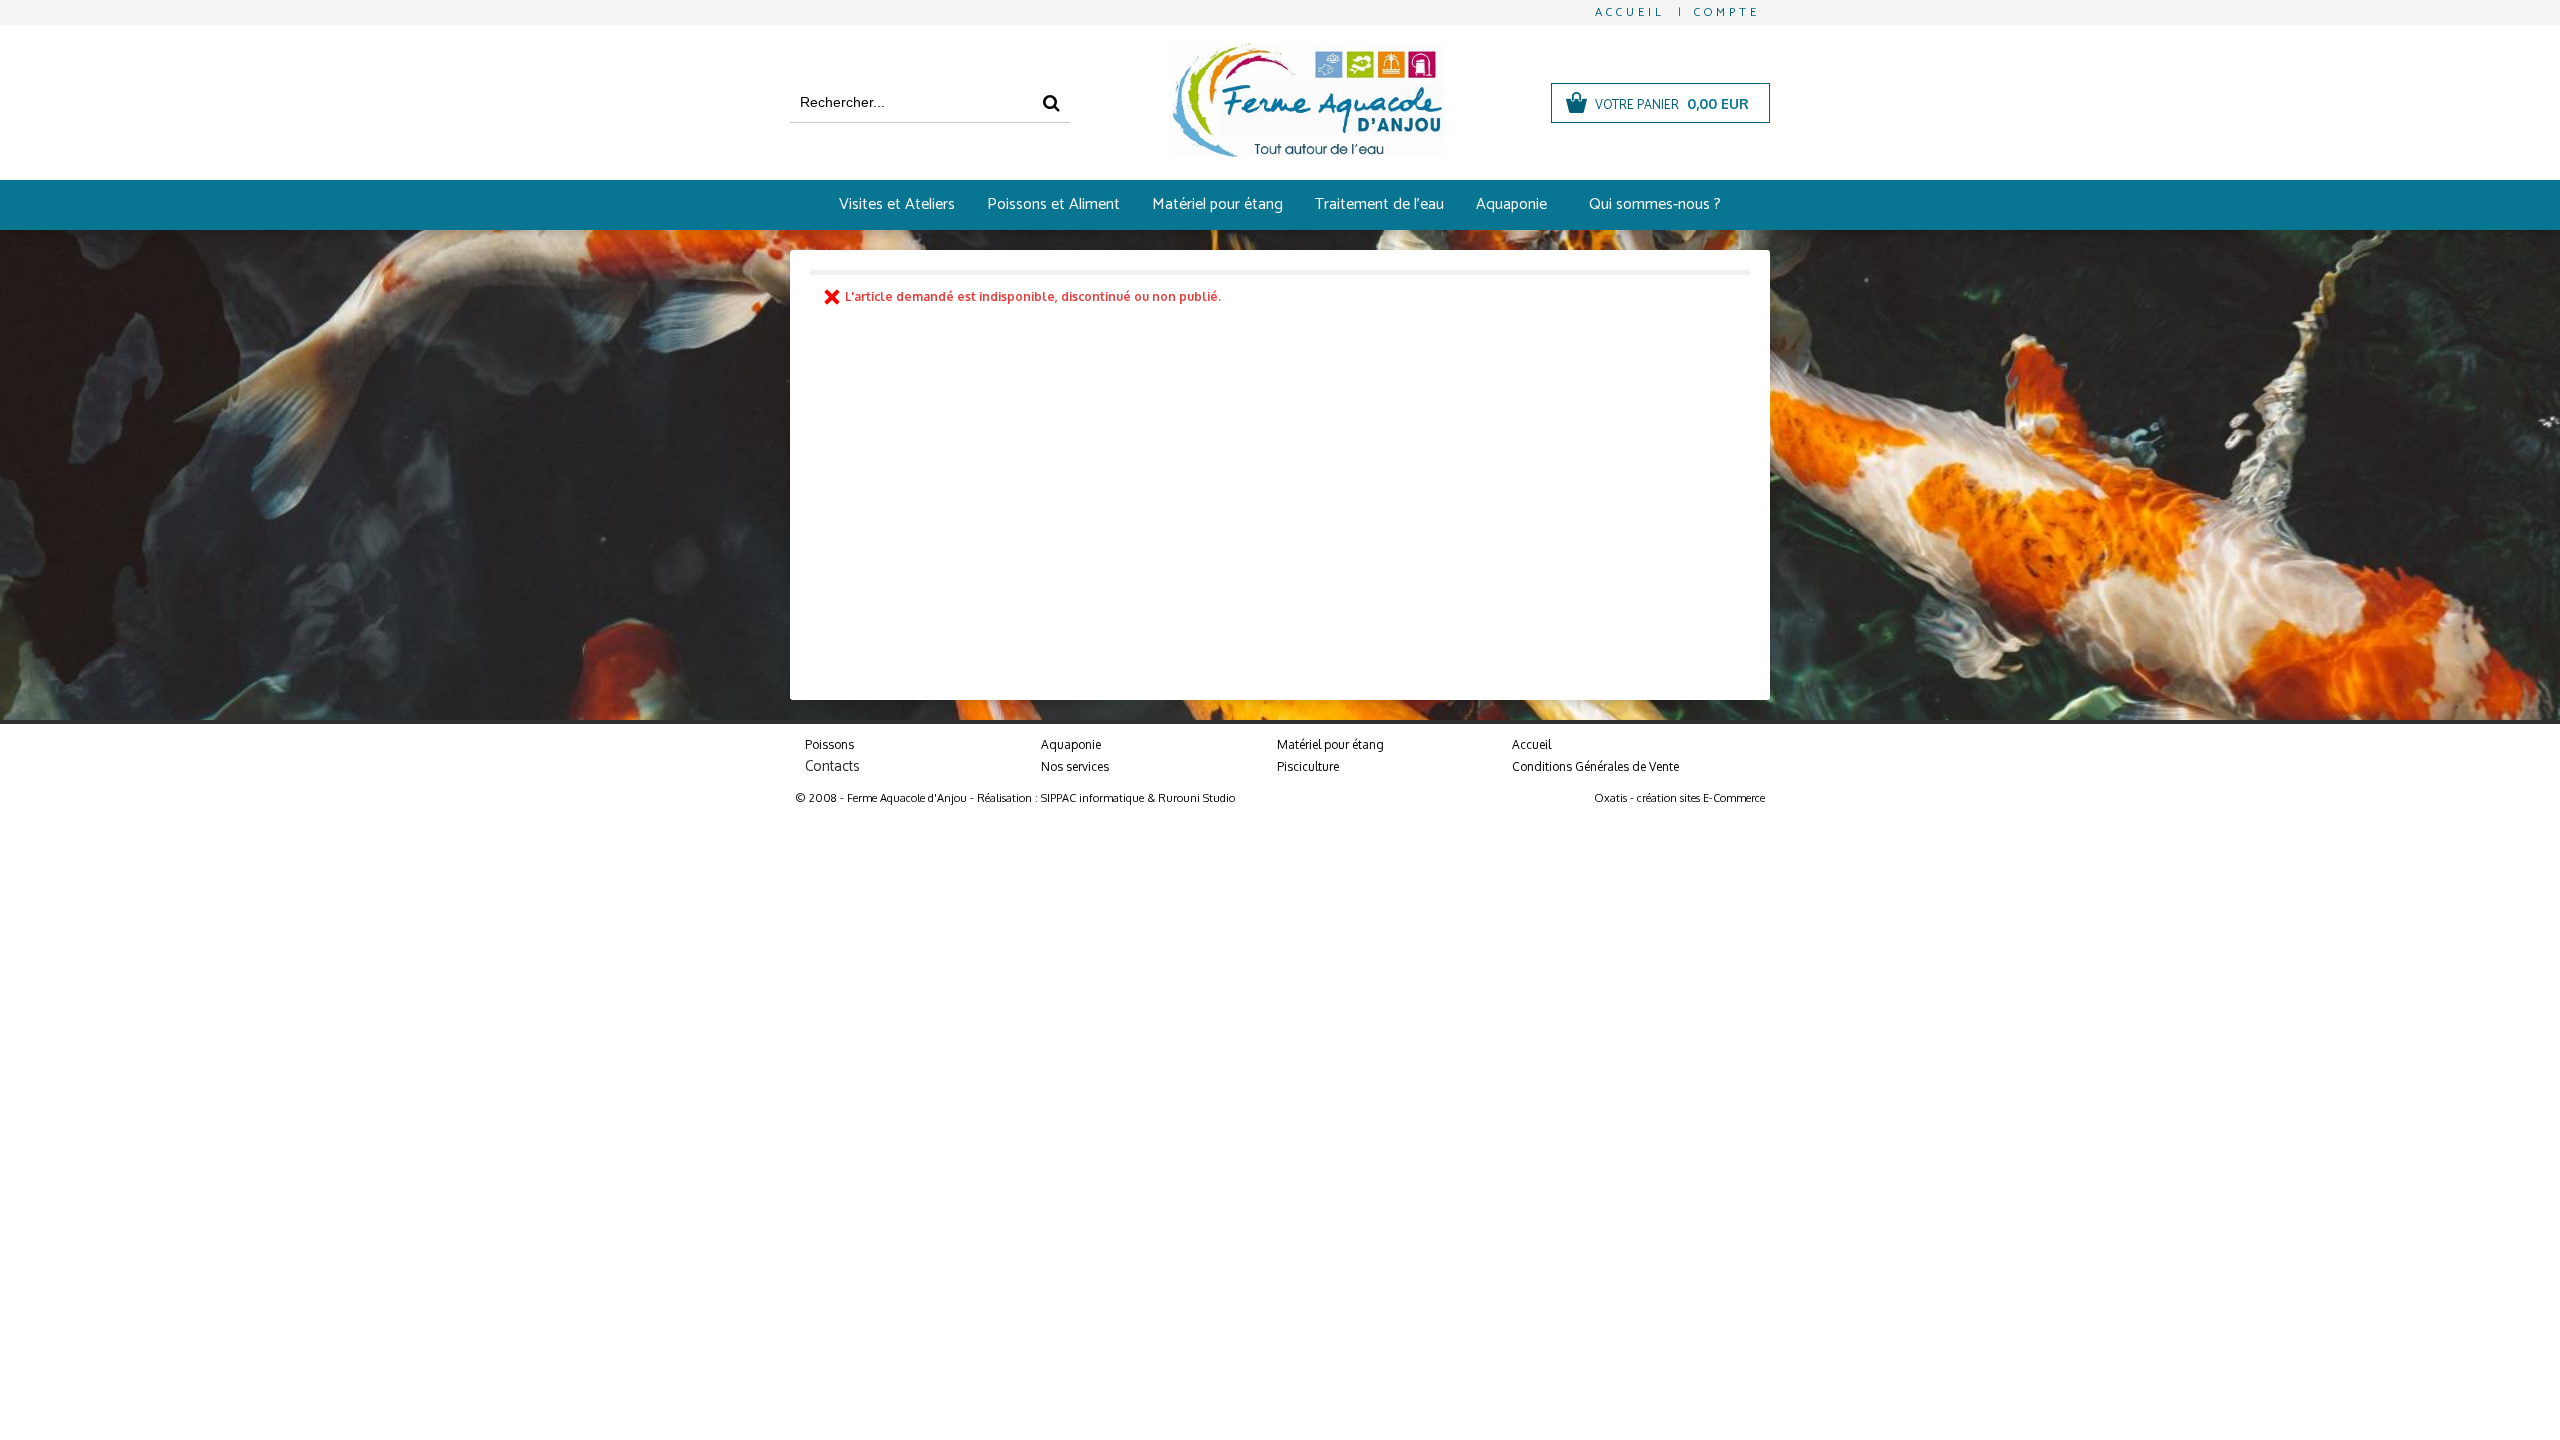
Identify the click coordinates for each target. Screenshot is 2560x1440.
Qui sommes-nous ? (1655, 204)
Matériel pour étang (1217, 204)
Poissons (829, 744)
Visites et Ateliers (897, 204)
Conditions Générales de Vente (1595, 766)
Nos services (1075, 766)
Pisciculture (1308, 766)
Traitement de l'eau (1379, 204)
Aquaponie (1511, 204)
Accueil (1531, 744)
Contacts (832, 766)
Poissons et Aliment (1053, 204)
